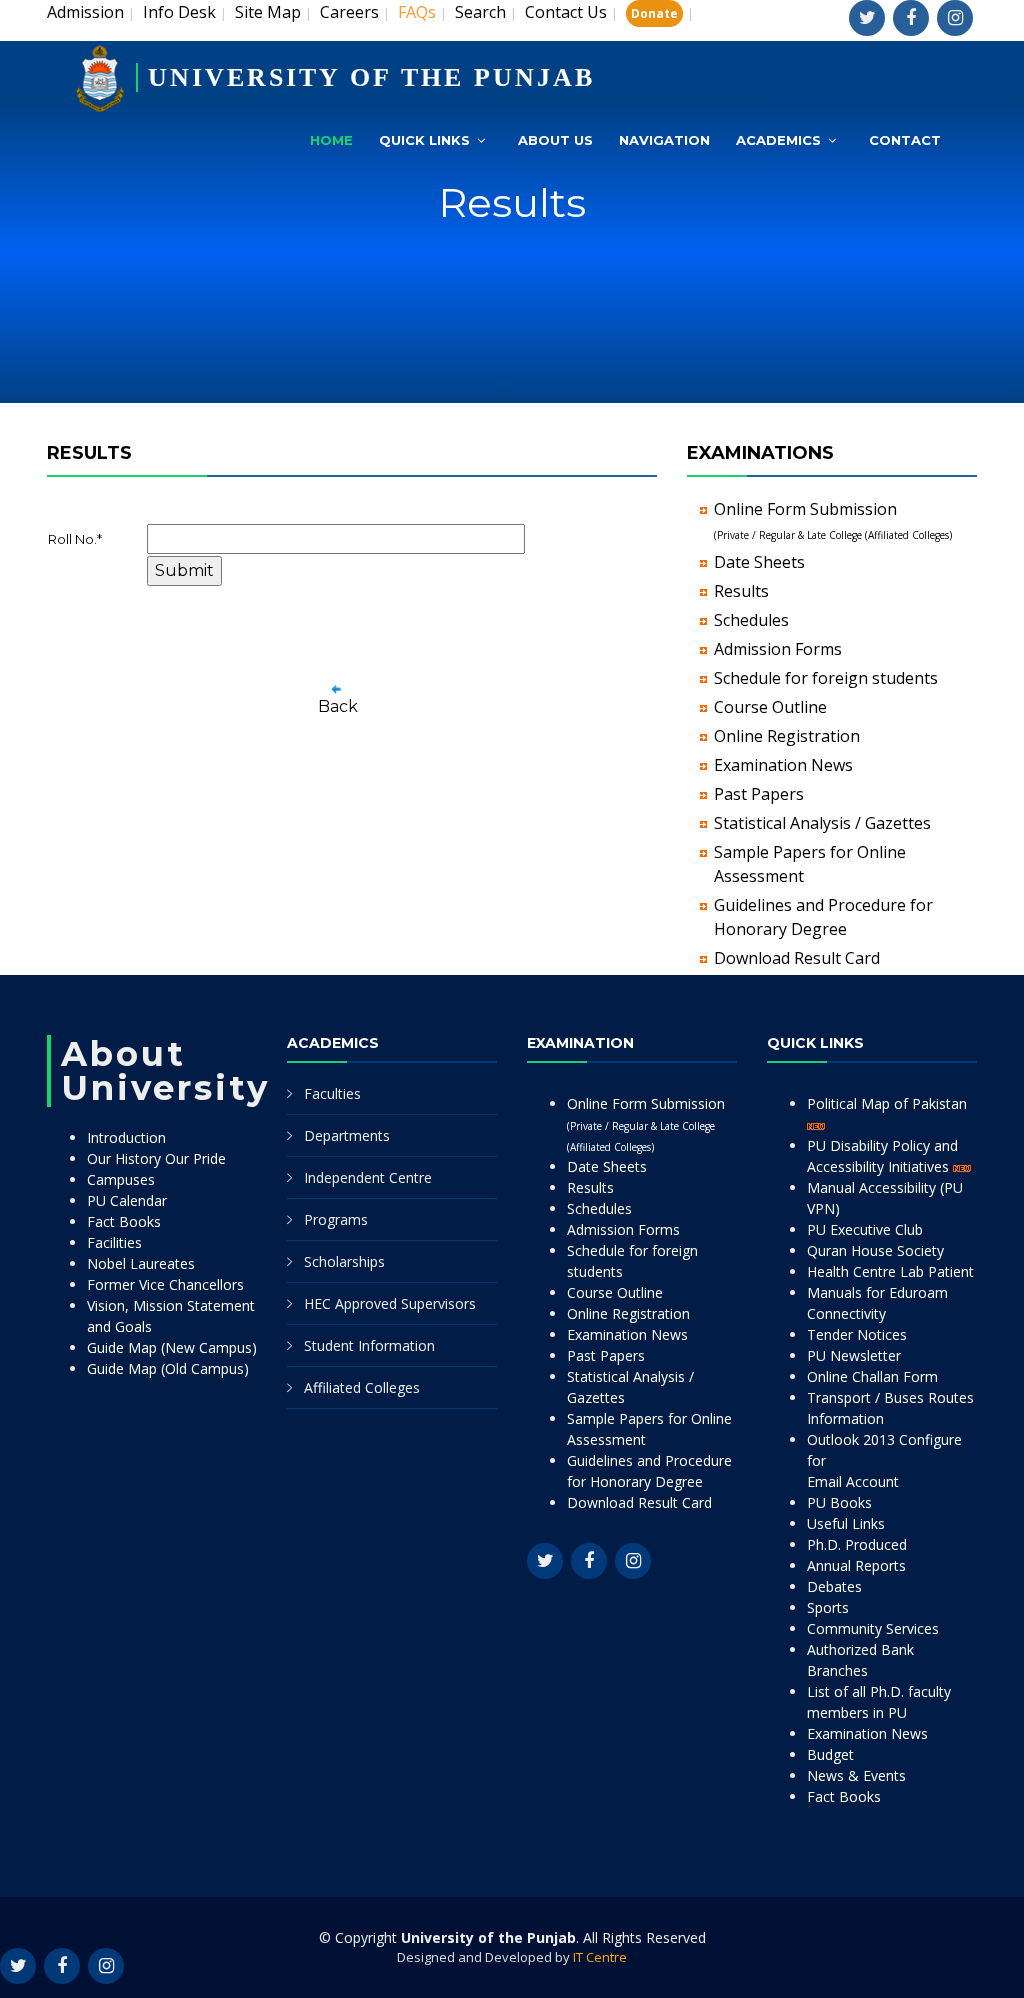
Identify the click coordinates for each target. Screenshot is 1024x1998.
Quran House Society (875, 1250)
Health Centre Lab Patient (890, 1271)
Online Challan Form (872, 1376)
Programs (336, 1219)
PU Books (839, 1502)
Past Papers (759, 794)
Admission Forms (778, 649)
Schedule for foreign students (826, 678)
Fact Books (124, 1221)
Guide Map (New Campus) (172, 1347)
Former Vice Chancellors (165, 1284)
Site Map (268, 12)
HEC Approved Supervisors (390, 1303)
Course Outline (770, 707)
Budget (830, 1754)
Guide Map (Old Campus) (168, 1368)
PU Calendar (127, 1200)
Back (338, 706)
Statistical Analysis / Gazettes (822, 823)
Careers (349, 12)
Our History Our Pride (156, 1158)
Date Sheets (759, 562)
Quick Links (424, 140)
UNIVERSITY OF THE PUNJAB (371, 77)
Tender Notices (857, 1334)
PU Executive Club (865, 1229)
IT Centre (600, 1957)
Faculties (332, 1093)
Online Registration (787, 736)
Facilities (114, 1242)
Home (331, 140)
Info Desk (179, 12)
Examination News (783, 765)
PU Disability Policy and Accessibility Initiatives (882, 1156)
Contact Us (566, 12)
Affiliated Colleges (362, 1387)
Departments (347, 1135)
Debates (834, 1586)
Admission (85, 12)
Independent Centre (368, 1177)
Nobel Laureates (141, 1263)
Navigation (664, 140)
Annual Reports (856, 1565)
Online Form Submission (646, 1124)
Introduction (126, 1137)
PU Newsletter (854, 1355)
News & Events (856, 1775)
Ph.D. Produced (857, 1544)
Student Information (369, 1345)
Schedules (751, 620)
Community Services (873, 1628)
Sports (828, 1607)
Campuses (121, 1179)
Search (480, 12)
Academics (778, 140)
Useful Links (846, 1523)
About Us (555, 140)
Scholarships (344, 1261)
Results (741, 591)
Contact (905, 140)
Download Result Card (797, 958)
